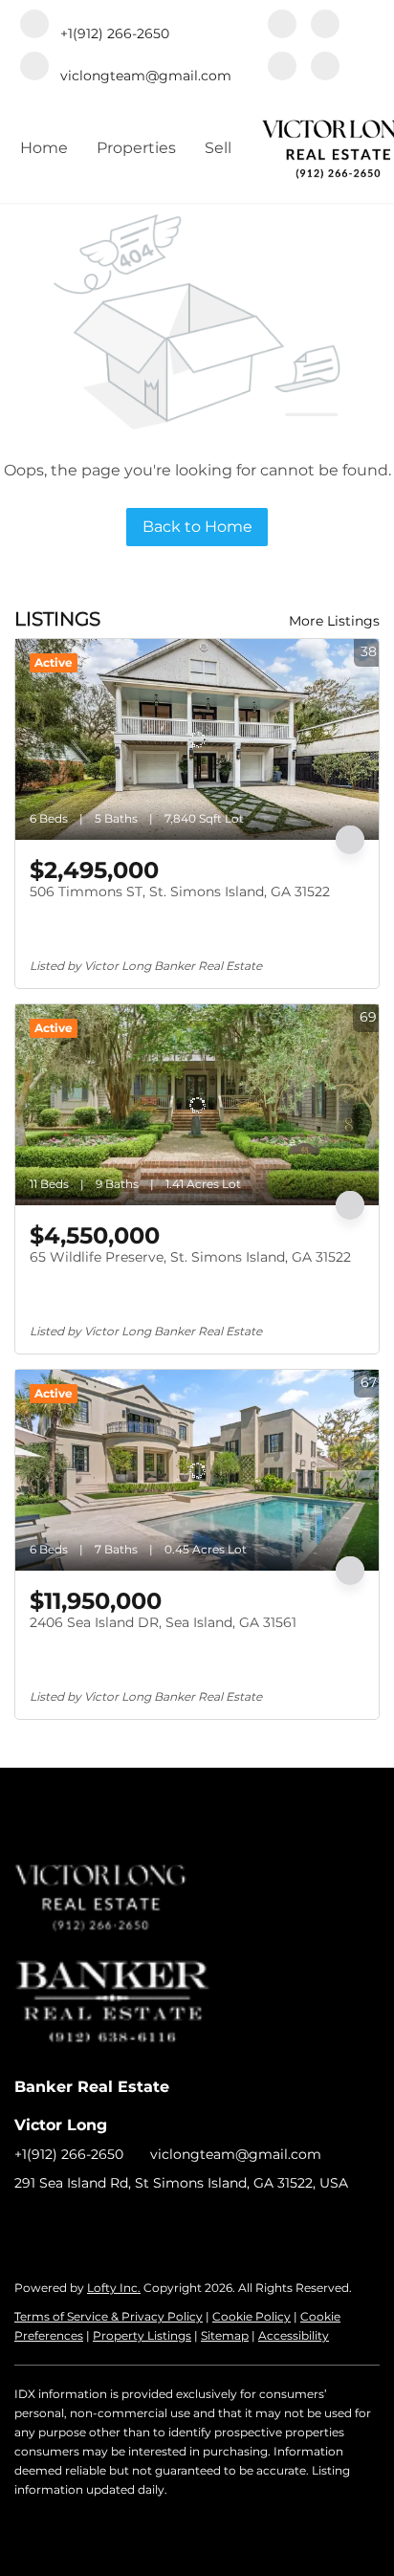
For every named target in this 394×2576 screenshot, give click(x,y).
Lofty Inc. (114, 2288)
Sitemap (225, 2335)
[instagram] (282, 68)
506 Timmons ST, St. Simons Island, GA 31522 (180, 892)
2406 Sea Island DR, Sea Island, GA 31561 (163, 1622)
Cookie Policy (252, 2316)
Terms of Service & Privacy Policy (109, 2316)
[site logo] (121, 1873)
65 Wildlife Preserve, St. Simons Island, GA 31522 (190, 1257)
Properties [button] (136, 148)
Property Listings (142, 2335)
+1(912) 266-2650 (69, 2154)
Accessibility (294, 2335)
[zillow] (325, 26)
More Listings (334, 621)
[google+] (325, 68)
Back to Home (197, 527)
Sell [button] (218, 148)
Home (44, 148)
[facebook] (282, 26)
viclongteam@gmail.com (236, 2154)
